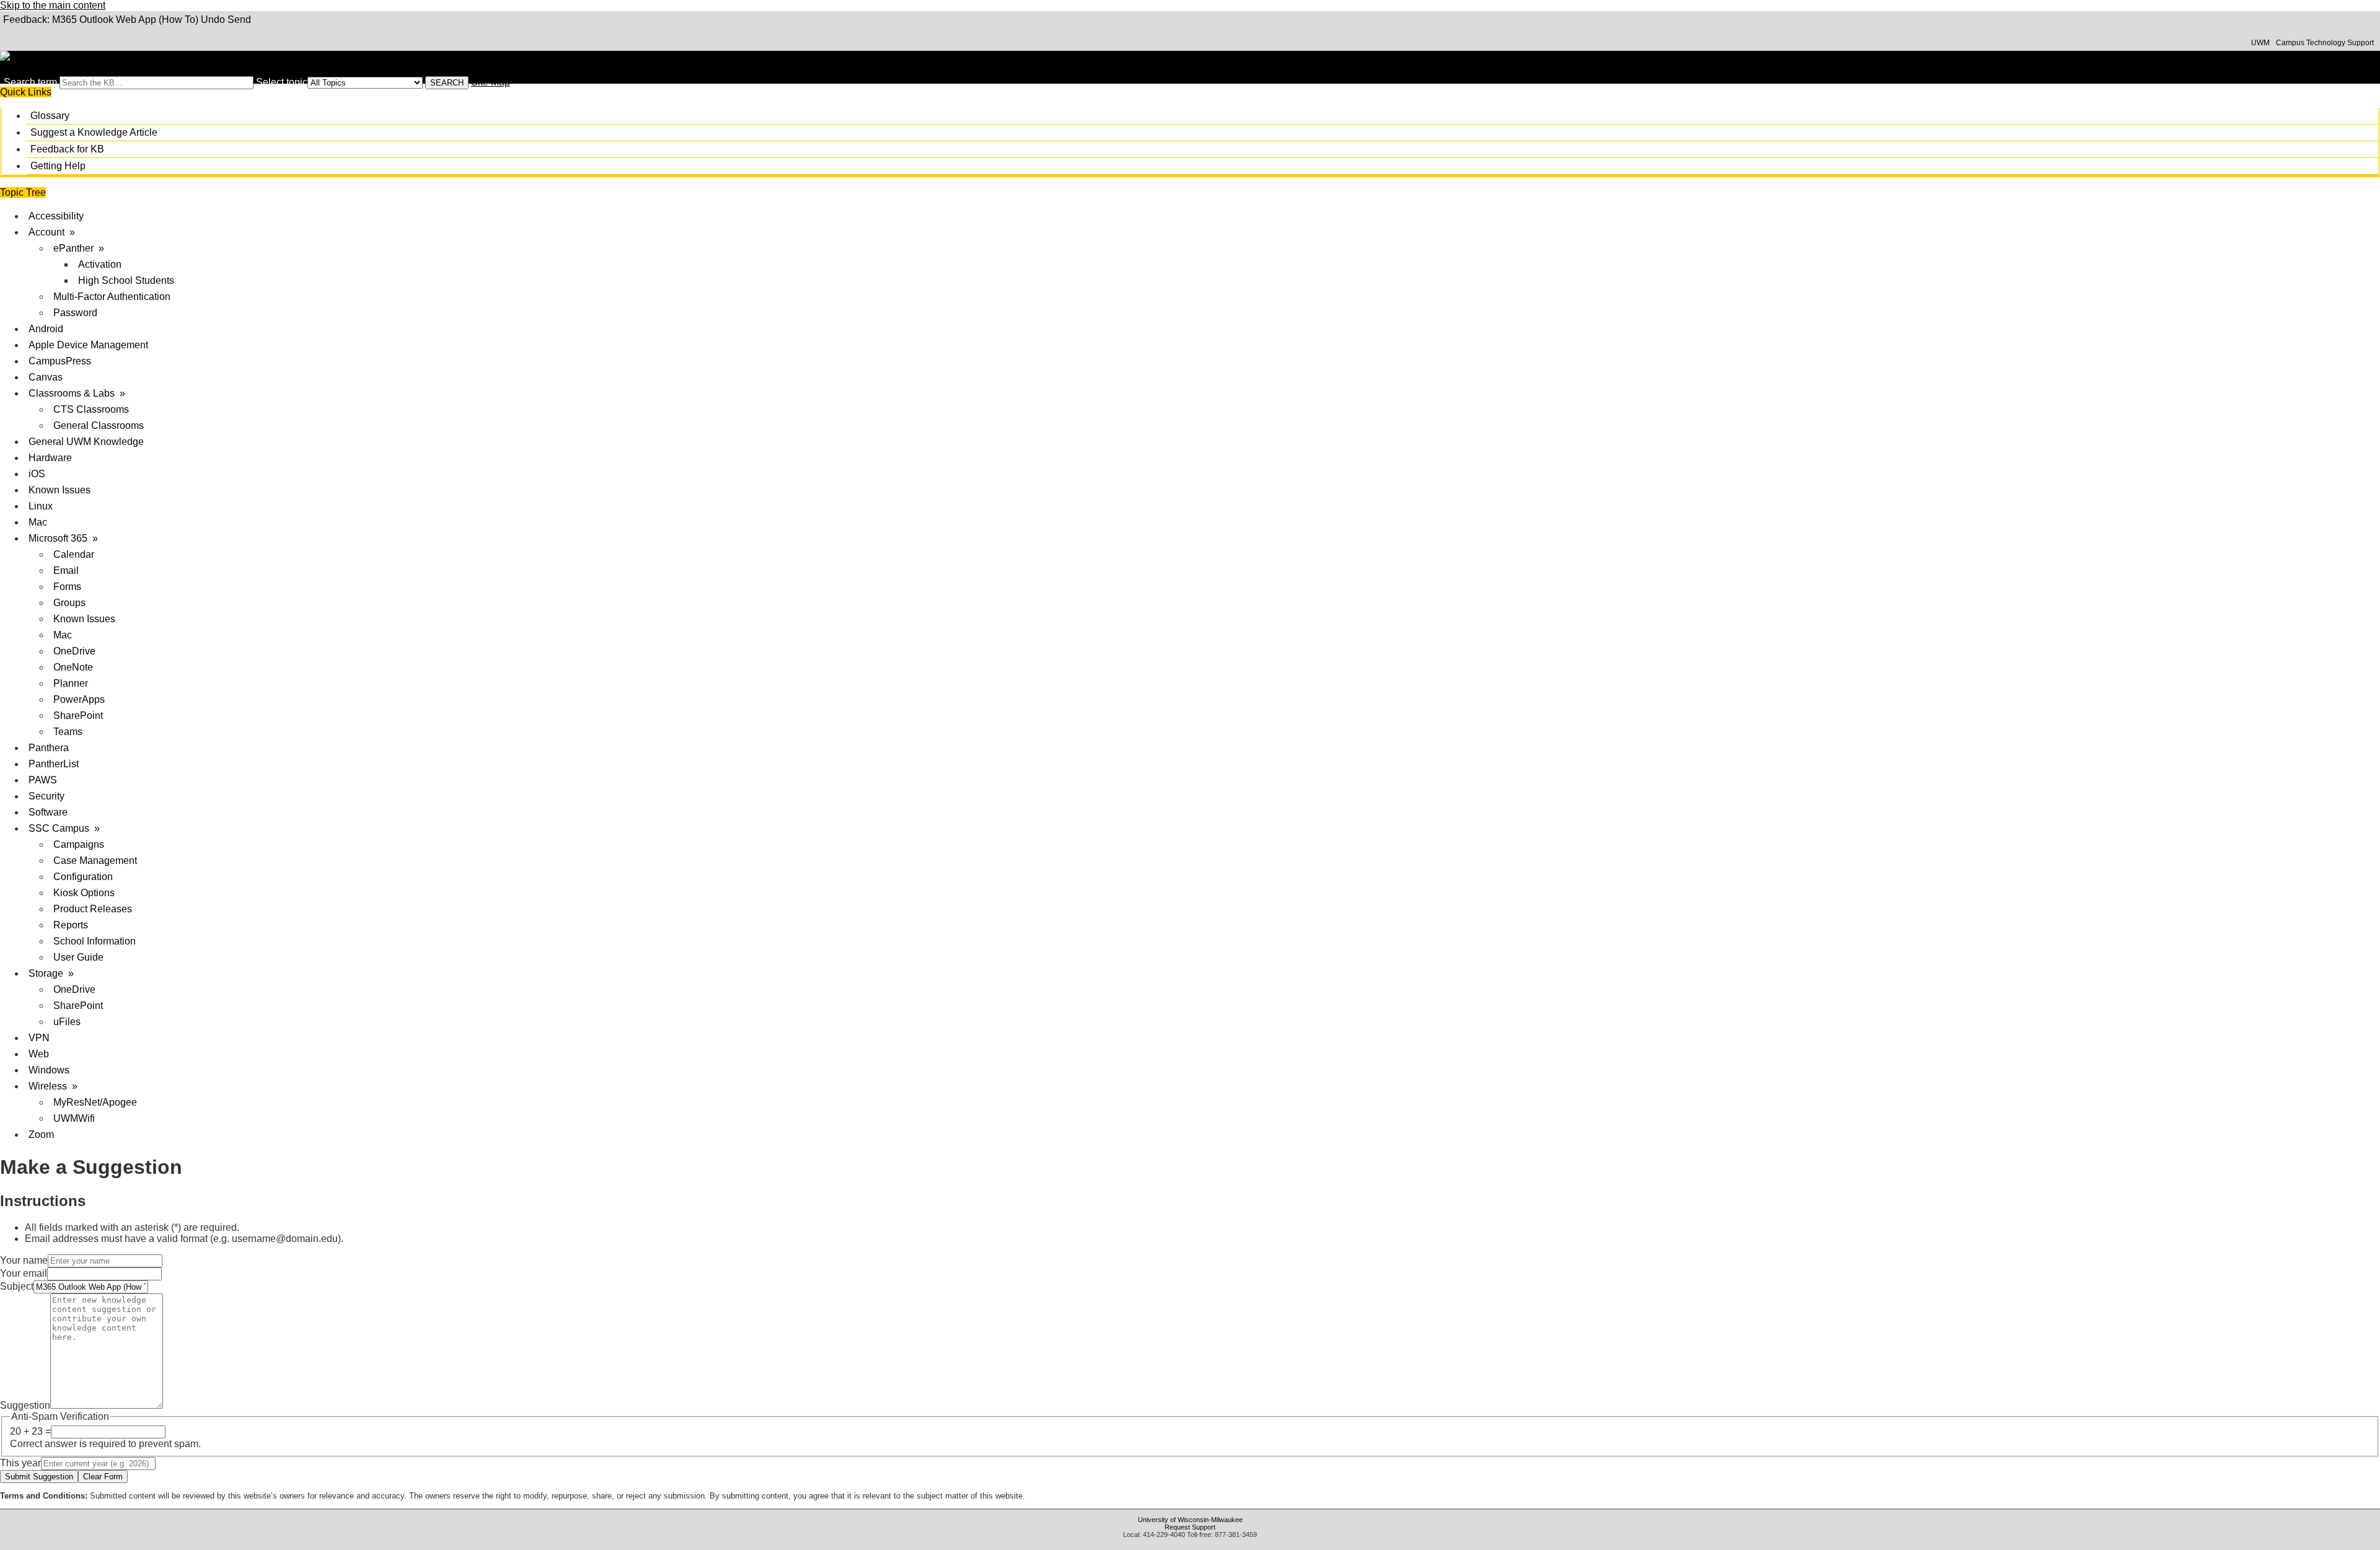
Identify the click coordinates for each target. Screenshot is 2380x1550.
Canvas (46, 377)
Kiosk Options (84, 893)
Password (75, 313)
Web (39, 1054)
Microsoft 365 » (63, 538)
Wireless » (53, 1086)
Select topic (282, 82)
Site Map (491, 82)
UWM (2260, 43)
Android (46, 329)
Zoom (41, 1134)
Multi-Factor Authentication (112, 297)
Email (66, 570)
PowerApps (79, 699)
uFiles (67, 1022)
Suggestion (25, 1405)
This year (20, 1463)
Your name (24, 1260)
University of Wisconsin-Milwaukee (1190, 1520)
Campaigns (79, 844)
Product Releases (93, 909)
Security (46, 796)
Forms (67, 587)
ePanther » (79, 248)
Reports (71, 925)
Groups (69, 603)
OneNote (73, 667)
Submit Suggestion (39, 1477)
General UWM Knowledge (86, 442)
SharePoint (78, 716)
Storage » (51, 973)
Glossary (50, 116)
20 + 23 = (30, 1431)
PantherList (54, 764)
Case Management (95, 861)
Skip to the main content (53, 5)
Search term (30, 82)
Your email (24, 1273)
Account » (52, 232)
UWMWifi (74, 1118)
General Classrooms (99, 425)
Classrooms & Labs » (77, 393)
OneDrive (74, 651)
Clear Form (103, 1477)
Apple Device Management (88, 345)
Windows (49, 1070)
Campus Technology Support (2325, 43)
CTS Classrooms (91, 409)
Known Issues (59, 490)
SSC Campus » (64, 828)
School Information (95, 941)
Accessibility (56, 216)
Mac (38, 522)
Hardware (50, 458)
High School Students (126, 280)
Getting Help (58, 166)
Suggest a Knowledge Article (94, 132)
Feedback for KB (67, 149)
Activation (100, 264)
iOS (37, 474)
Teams (68, 732)
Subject (17, 1286)
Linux (41, 506)
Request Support (1190, 1527)
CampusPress (60, 361)
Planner (71, 683)
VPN (39, 1038)
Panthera (49, 748)
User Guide (78, 957)
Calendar (74, 554)
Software (48, 812)
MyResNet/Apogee (95, 1102)
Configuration (83, 877)
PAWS (43, 780)
